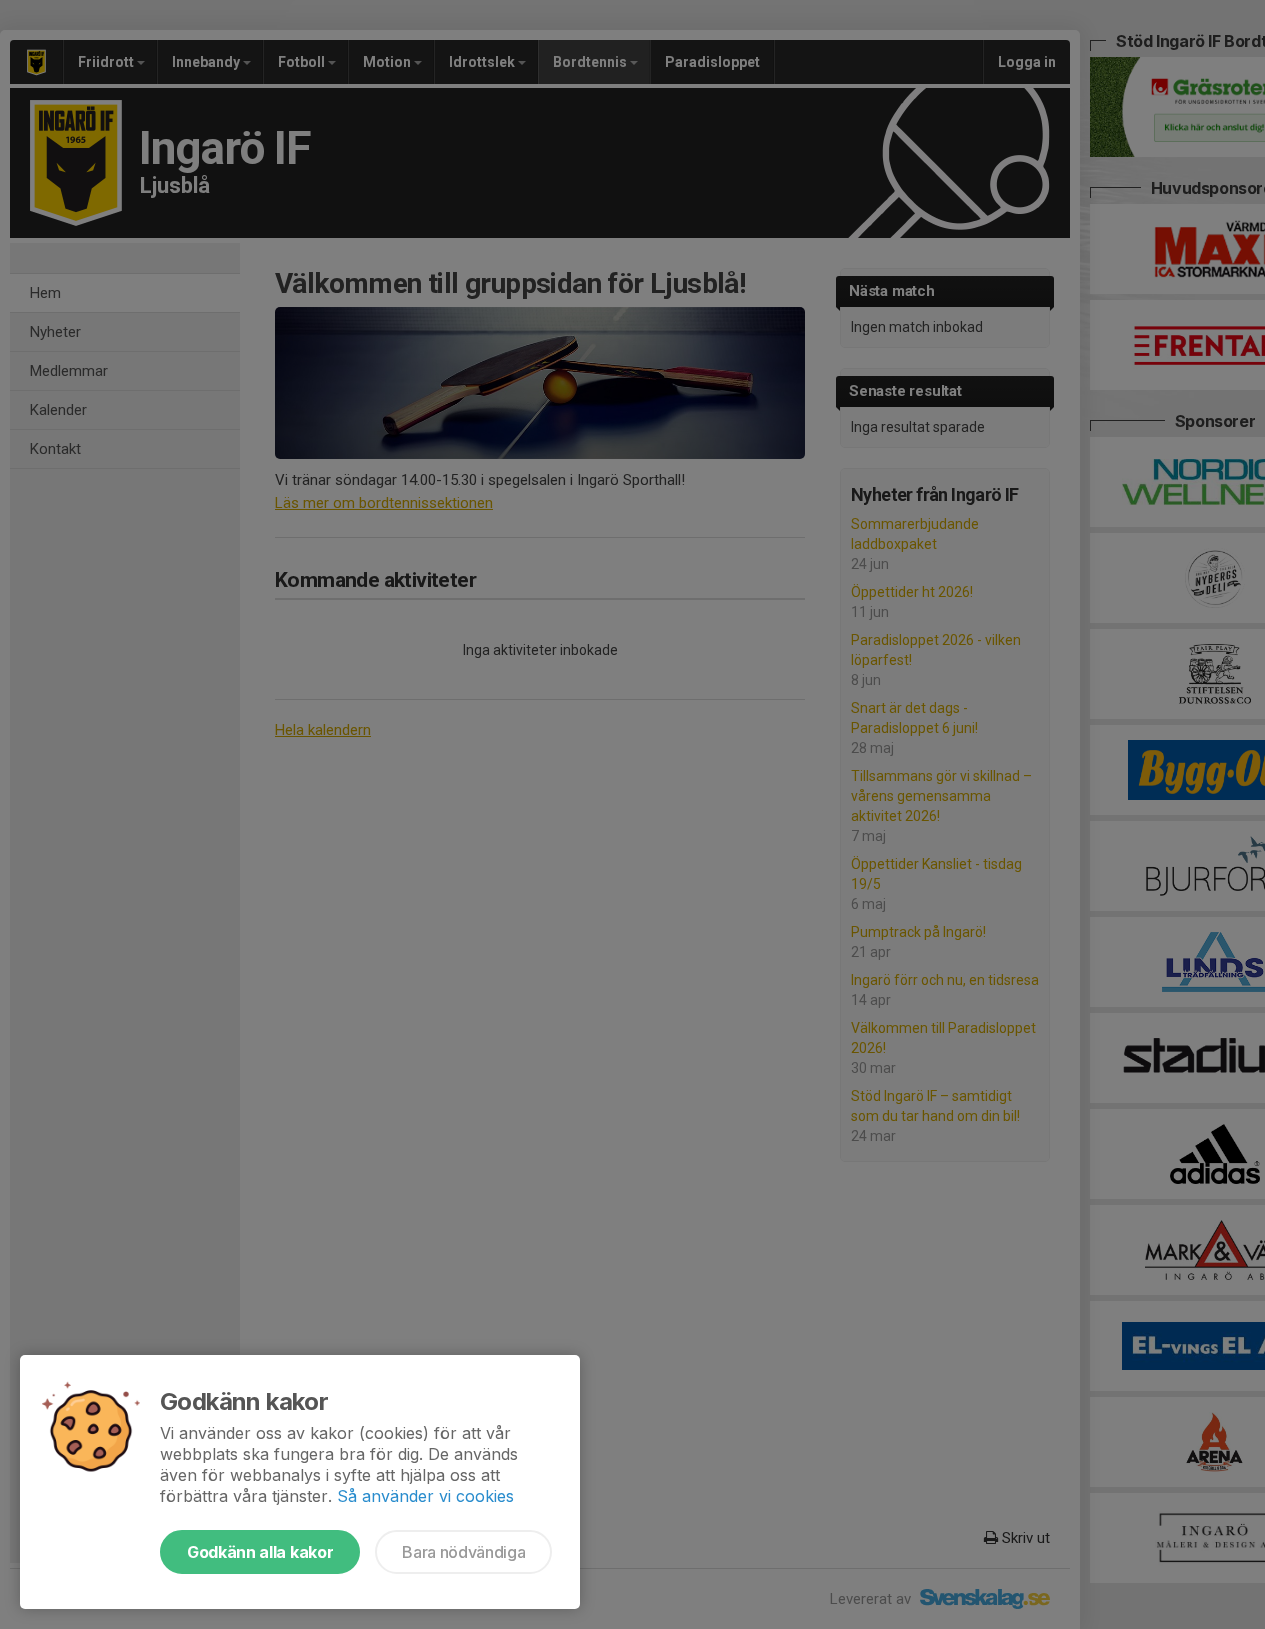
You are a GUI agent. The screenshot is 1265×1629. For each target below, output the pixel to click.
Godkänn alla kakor (260, 1552)
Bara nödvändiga (463, 1552)
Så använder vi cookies (425, 1496)
